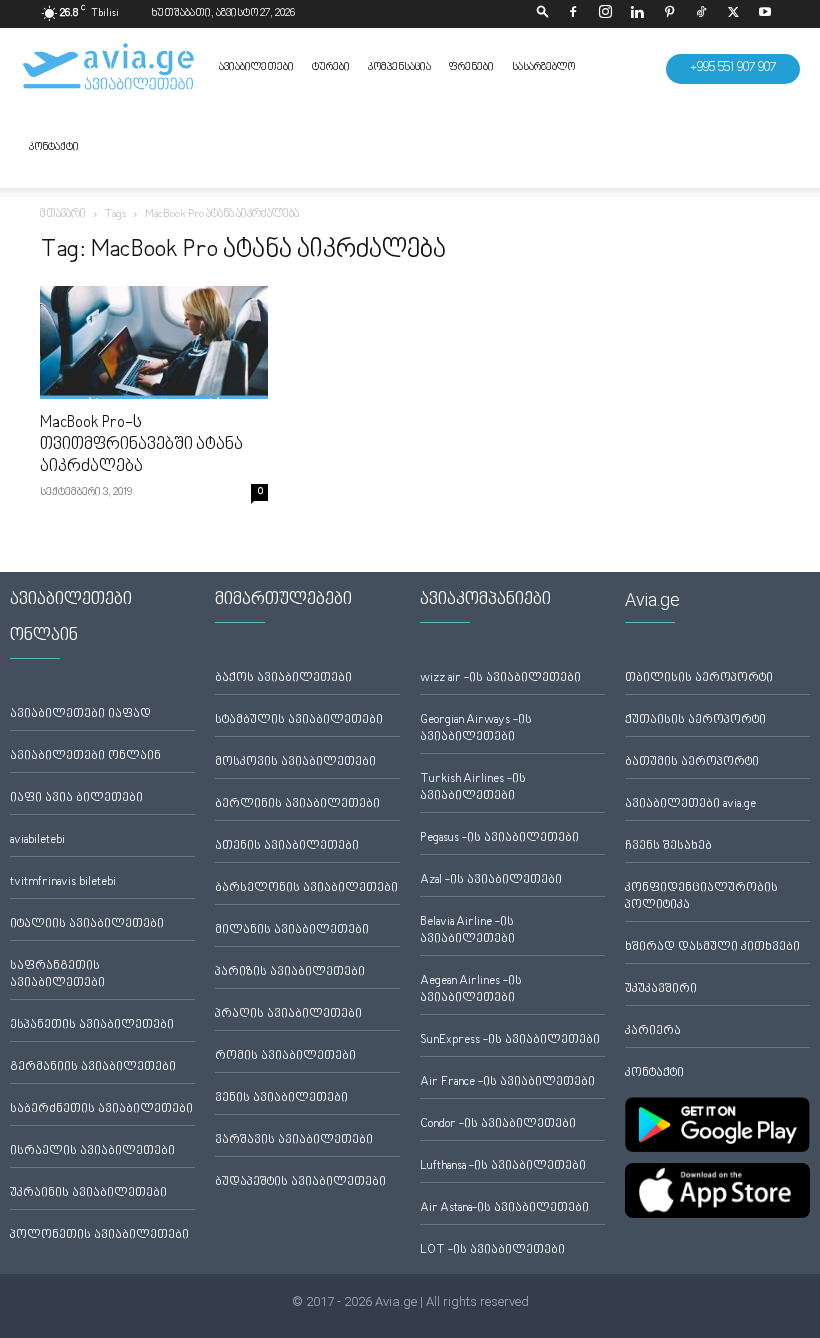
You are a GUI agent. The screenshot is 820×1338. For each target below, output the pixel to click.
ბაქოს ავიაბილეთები (283, 678)
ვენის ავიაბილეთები (281, 1098)
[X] (733, 14)
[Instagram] (605, 14)
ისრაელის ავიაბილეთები (92, 1151)
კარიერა (653, 1031)
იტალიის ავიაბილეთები (87, 924)
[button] (543, 13)
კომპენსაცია (399, 67)
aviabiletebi (37, 840)
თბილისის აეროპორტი (699, 678)
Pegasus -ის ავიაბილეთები (499, 838)
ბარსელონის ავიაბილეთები (306, 888)
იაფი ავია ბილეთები (76, 798)
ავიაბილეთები (256, 67)
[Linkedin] (637, 14)
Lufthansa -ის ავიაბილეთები (503, 1166)
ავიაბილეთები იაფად (80, 714)
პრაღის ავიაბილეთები (288, 1014)
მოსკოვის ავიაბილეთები (295, 762)
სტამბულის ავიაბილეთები (299, 720)
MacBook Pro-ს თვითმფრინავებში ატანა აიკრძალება (141, 445)
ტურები (331, 67)
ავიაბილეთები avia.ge (690, 804)
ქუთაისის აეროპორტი (695, 720)
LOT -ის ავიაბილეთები (492, 1250)
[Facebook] (573, 14)
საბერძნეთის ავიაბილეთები (101, 1109)
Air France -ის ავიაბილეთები (507, 1082)
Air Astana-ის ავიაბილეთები (504, 1208)
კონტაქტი (54, 147)
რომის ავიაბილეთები (285, 1056)
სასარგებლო (543, 67)
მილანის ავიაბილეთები (292, 930)
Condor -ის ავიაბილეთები (498, 1124)
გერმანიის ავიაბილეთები (93, 1067)
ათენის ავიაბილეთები (287, 846)
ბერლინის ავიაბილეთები (297, 804)
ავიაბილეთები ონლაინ (85, 756)
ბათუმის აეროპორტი (692, 762)
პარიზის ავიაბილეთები (290, 972)
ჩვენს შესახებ (668, 846)
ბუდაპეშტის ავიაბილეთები (300, 1182)
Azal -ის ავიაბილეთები (491, 880)
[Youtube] (765, 14)
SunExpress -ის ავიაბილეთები (510, 1040)
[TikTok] (701, 14)
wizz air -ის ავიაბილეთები (500, 678)
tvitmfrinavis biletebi (63, 882)
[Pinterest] (669, 14)
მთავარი (63, 214)
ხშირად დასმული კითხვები (712, 947)
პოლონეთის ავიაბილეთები (99, 1235)
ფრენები (471, 67)
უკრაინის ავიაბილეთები (88, 1193)
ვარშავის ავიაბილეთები (294, 1140)
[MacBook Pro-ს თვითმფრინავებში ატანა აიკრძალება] (154, 342)
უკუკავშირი (661, 989)
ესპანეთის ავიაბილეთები (92, 1025)
